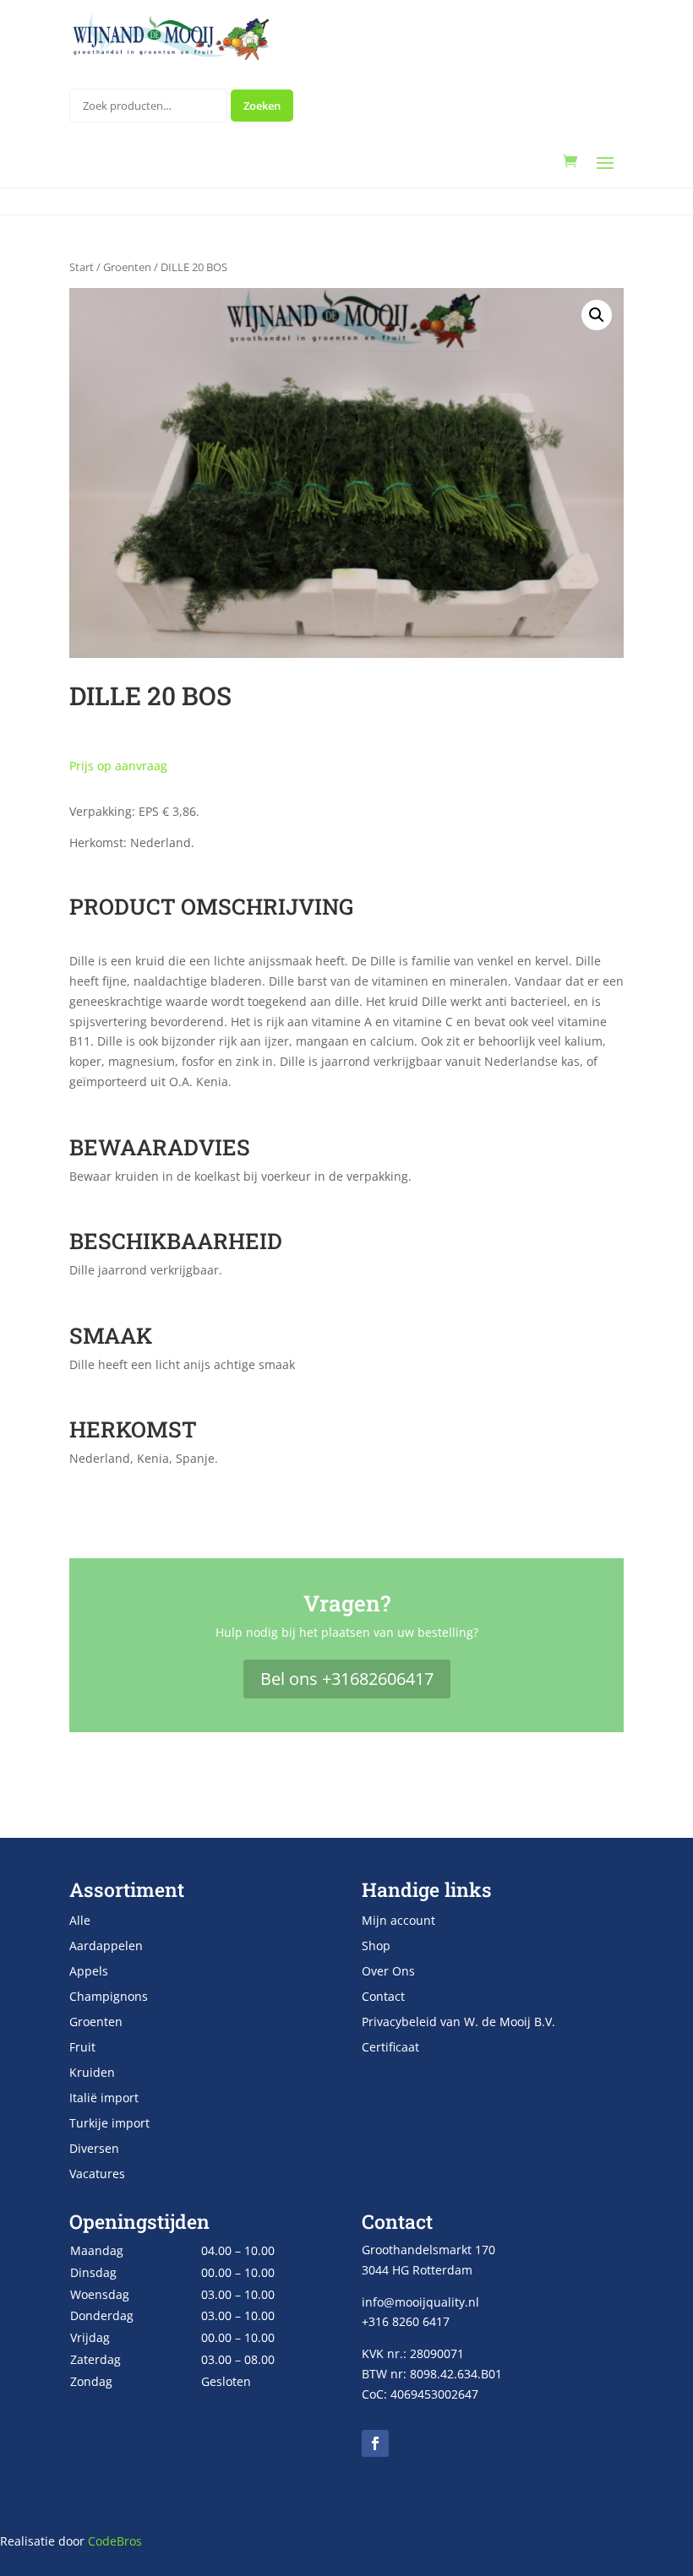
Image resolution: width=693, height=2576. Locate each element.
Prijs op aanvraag (118, 766)
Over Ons (388, 1972)
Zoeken (262, 106)
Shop (376, 1947)
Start (82, 267)
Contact (383, 1997)
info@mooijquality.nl (420, 2302)
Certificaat (390, 2048)
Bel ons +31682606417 (347, 1679)
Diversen (94, 2149)
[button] (597, 315)
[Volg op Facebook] (375, 2443)
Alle (80, 1921)
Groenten (127, 267)
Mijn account (398, 1921)
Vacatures (97, 2175)
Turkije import (109, 2124)
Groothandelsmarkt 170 (428, 2250)
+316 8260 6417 (406, 2321)
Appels (89, 1972)
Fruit (82, 2048)
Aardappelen (106, 1947)
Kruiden (92, 2073)
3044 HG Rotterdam (417, 2270)
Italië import (104, 2099)
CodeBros (115, 2541)
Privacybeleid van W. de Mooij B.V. (458, 2023)
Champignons (109, 1997)
